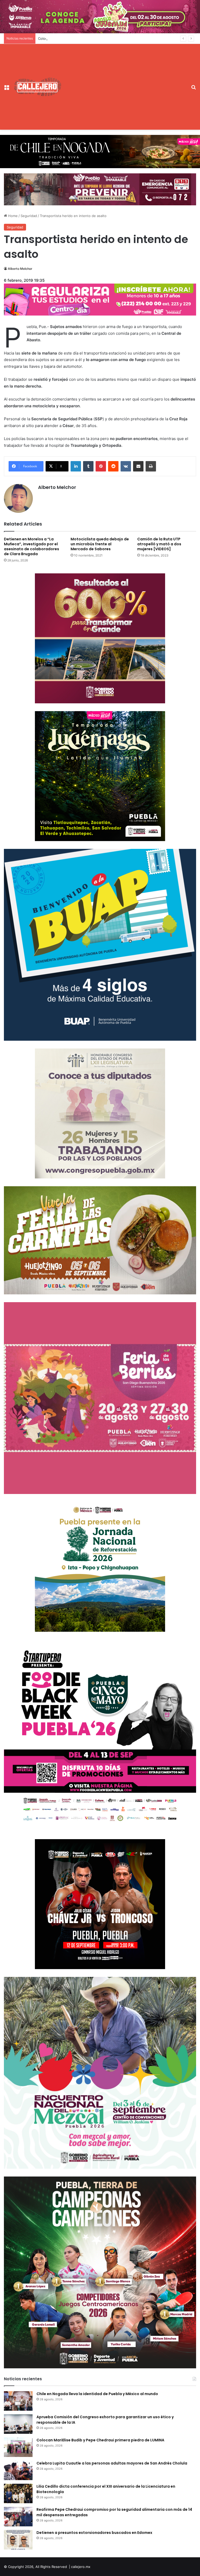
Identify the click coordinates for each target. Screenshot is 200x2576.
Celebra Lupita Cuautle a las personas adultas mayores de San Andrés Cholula (112, 2463)
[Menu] (7, 89)
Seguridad (29, 216)
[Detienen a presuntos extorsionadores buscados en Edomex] (18, 2540)
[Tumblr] (88, 466)
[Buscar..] (193, 89)
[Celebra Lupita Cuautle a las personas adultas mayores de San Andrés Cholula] (18, 2470)
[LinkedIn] (76, 466)
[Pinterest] (101, 466)
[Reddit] (113, 466)
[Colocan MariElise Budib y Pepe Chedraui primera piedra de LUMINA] (18, 2447)
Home (12, 216)
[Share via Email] (138, 466)
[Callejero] (38, 87)
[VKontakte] (126, 466)
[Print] (151, 466)
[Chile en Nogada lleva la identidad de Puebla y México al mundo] (18, 2401)
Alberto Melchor (20, 269)
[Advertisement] (125, 83)
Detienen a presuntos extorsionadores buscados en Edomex (94, 2533)
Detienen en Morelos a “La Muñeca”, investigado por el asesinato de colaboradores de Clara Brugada (32, 546)
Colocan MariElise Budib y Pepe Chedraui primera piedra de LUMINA (93, 38)
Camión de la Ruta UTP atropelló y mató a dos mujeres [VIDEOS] (159, 544)
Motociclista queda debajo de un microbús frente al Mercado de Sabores (100, 544)
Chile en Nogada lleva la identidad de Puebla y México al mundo (97, 2394)
